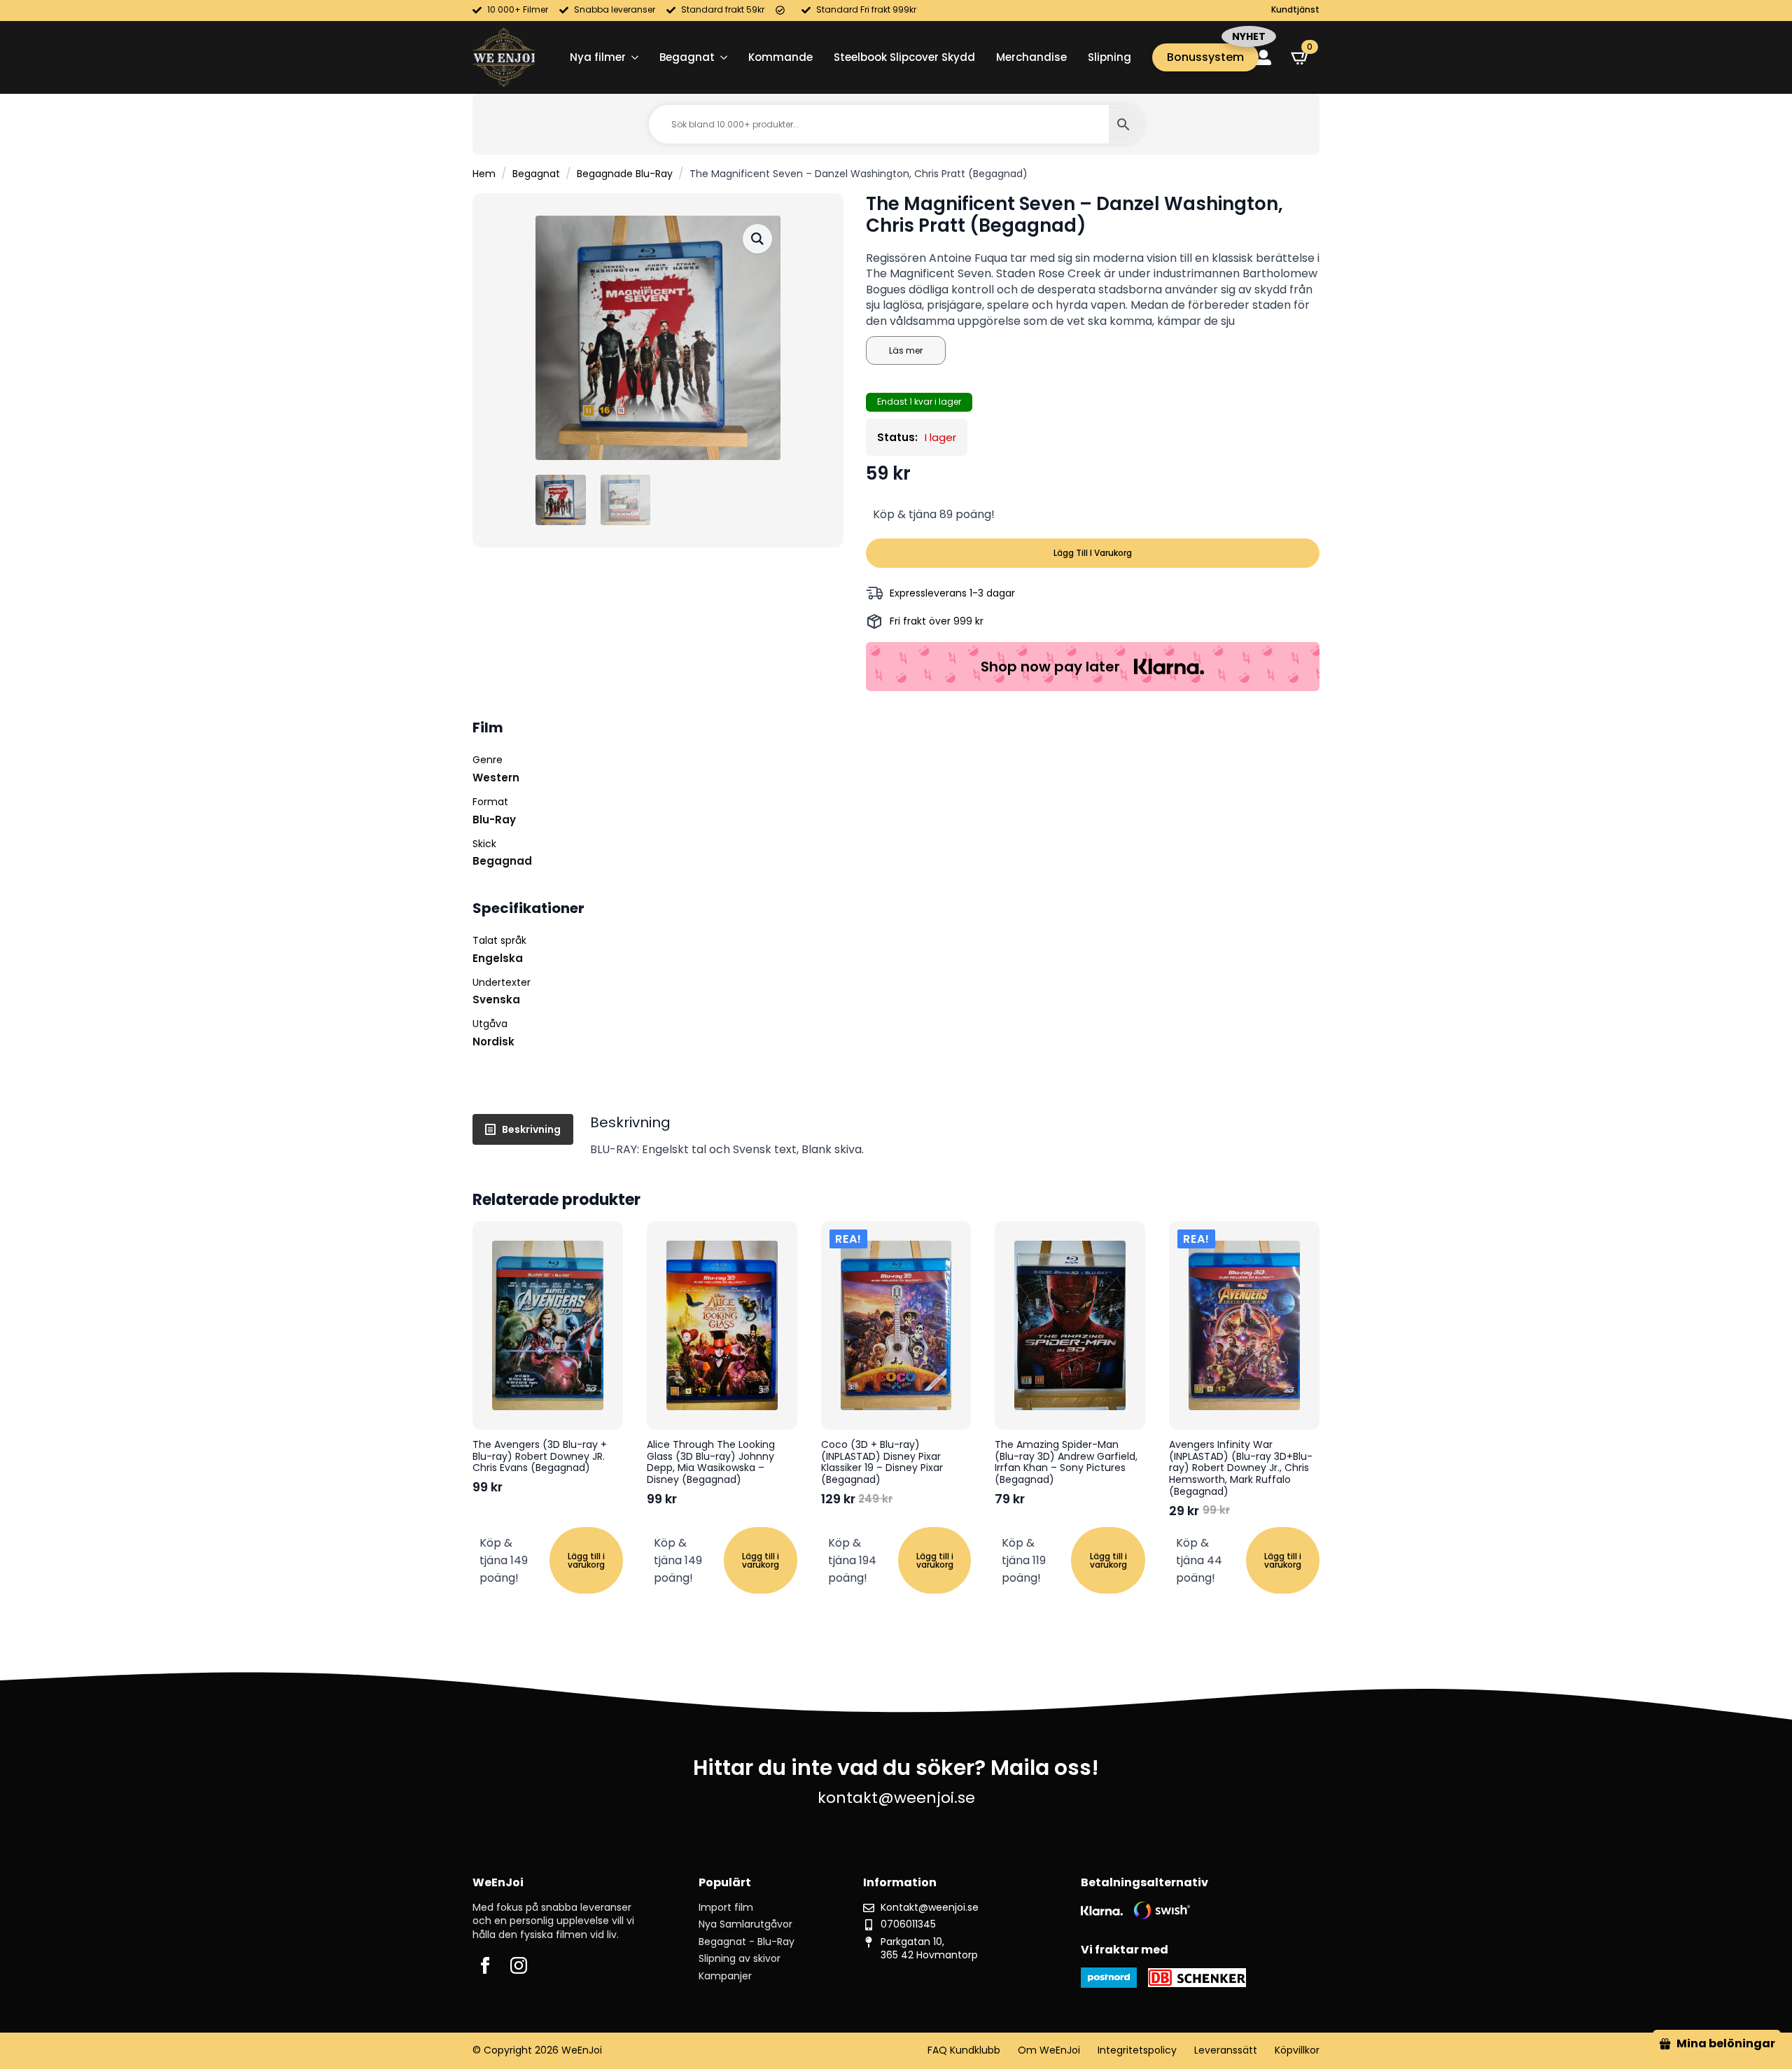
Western (496, 778)
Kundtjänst (1295, 10)
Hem (484, 174)
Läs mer (906, 350)
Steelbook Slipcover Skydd (904, 57)
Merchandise (1031, 57)
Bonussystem (1205, 57)
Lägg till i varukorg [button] (586, 1560)
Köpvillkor (1297, 2050)
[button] (757, 239)
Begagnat (687, 57)
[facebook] (485, 1965)
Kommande (780, 57)
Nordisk (493, 1042)
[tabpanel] (955, 1136)
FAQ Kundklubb (964, 2050)
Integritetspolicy (1137, 2050)
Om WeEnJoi (1049, 2050)
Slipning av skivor (740, 1959)
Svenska (496, 999)
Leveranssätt (1226, 2050)
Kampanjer (725, 1976)
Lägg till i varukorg (1093, 553)
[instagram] (519, 1965)
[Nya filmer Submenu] (632, 57)
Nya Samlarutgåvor (745, 1924)
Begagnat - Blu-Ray (747, 1942)
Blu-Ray (494, 820)
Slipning (1109, 57)
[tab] (523, 1129)
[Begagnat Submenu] (721, 57)
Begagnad (502, 861)
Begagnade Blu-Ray (625, 174)
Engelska (498, 958)
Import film (726, 1908)
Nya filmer (598, 57)
